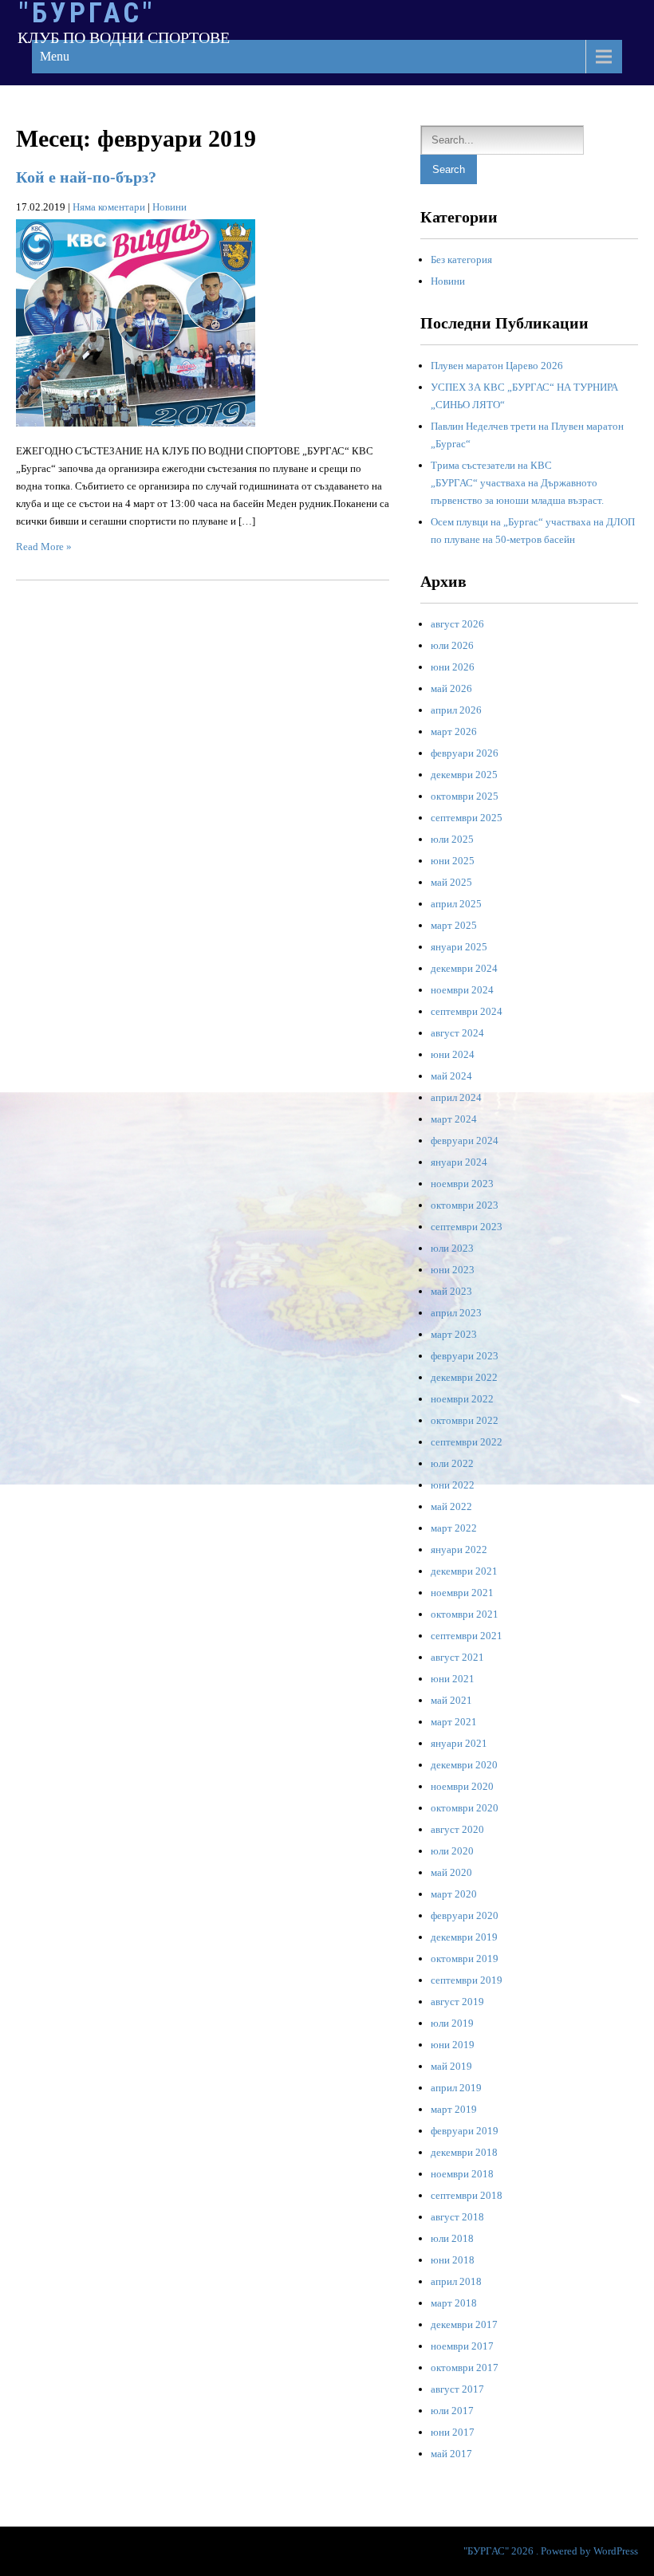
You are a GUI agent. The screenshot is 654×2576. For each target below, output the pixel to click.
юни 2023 (453, 1270)
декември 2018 (464, 2152)
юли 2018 (452, 2238)
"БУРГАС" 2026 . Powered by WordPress (551, 2551)
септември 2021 (467, 1636)
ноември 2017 (462, 2346)
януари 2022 (459, 1550)
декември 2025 (464, 775)
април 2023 (456, 1313)
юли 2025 (452, 839)
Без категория (461, 260)
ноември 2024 (462, 990)
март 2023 (454, 1334)
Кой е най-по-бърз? (86, 177)
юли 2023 (452, 1248)
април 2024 (456, 1097)
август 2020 (457, 1829)
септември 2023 (467, 1227)
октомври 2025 (465, 796)
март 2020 (454, 1894)
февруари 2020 (465, 1915)
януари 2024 (459, 1162)
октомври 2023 (465, 1205)
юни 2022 (453, 1485)
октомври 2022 (465, 1420)
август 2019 (457, 2002)
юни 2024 (453, 1054)
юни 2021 (453, 1679)
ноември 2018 (462, 2174)
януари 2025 (459, 947)
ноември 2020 (462, 1786)
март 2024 (454, 1119)
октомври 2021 (465, 1614)
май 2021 (451, 1700)
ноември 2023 (462, 1184)
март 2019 (454, 2109)
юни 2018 (453, 2260)
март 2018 (454, 2303)
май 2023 (451, 1291)
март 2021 (454, 1722)
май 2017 (451, 2454)
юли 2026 (452, 645)
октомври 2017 (465, 2368)
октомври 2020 (465, 1808)
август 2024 (457, 1033)
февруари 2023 (465, 1356)
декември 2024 (464, 968)
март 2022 (454, 1528)
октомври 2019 (465, 1959)
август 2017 (457, 2389)
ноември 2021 (462, 1593)
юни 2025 (453, 861)
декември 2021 (464, 1571)
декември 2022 (464, 1377)
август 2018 (457, 2217)
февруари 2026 (465, 753)
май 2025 (451, 882)
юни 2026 (453, 667)
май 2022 (451, 1506)
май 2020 (451, 1872)
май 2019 (451, 2066)
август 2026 (457, 624)
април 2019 (456, 2088)
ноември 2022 (462, 1399)
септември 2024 (467, 1011)
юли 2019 (452, 2023)
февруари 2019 (465, 2131)
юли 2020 (452, 1851)
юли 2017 (452, 2411)
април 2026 (456, 710)
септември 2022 (467, 1442)
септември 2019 (467, 1980)
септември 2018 (467, 2195)
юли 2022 (452, 1463)
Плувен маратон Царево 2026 (497, 366)
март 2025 (454, 925)
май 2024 (451, 1076)
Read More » (44, 547)
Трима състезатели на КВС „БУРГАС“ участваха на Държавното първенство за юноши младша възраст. (517, 483)
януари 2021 (459, 1743)
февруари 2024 (465, 1141)
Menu (55, 56)
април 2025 (456, 904)
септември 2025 (467, 818)
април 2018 (456, 2281)
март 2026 (454, 732)
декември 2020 (464, 1765)
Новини (169, 207)
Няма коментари (109, 207)
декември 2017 (464, 2324)
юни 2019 (453, 2045)
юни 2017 (453, 2432)
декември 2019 (464, 1937)
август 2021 (457, 1657)
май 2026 (451, 688)
